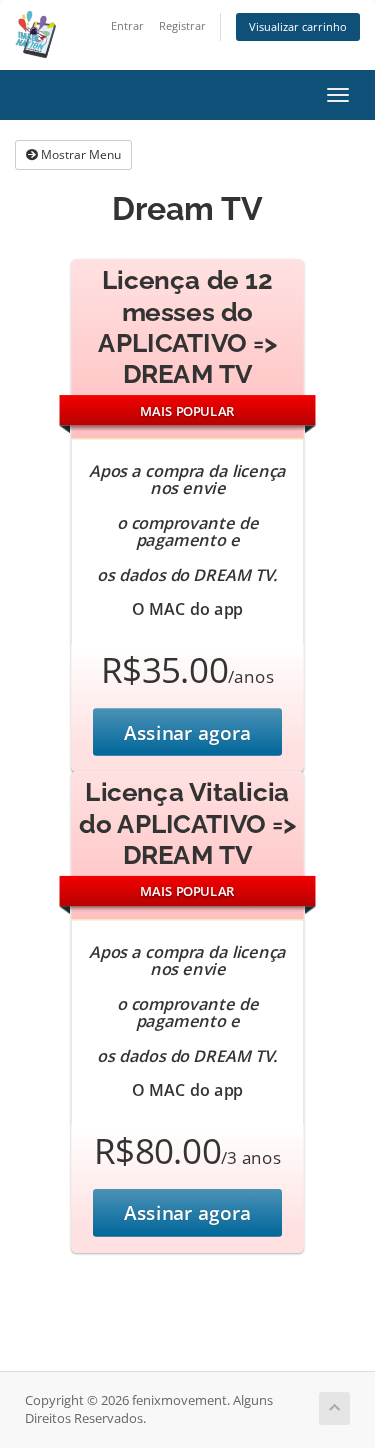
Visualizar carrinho (298, 26)
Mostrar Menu (79, 154)
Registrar (182, 25)
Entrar (127, 25)
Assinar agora (187, 732)
